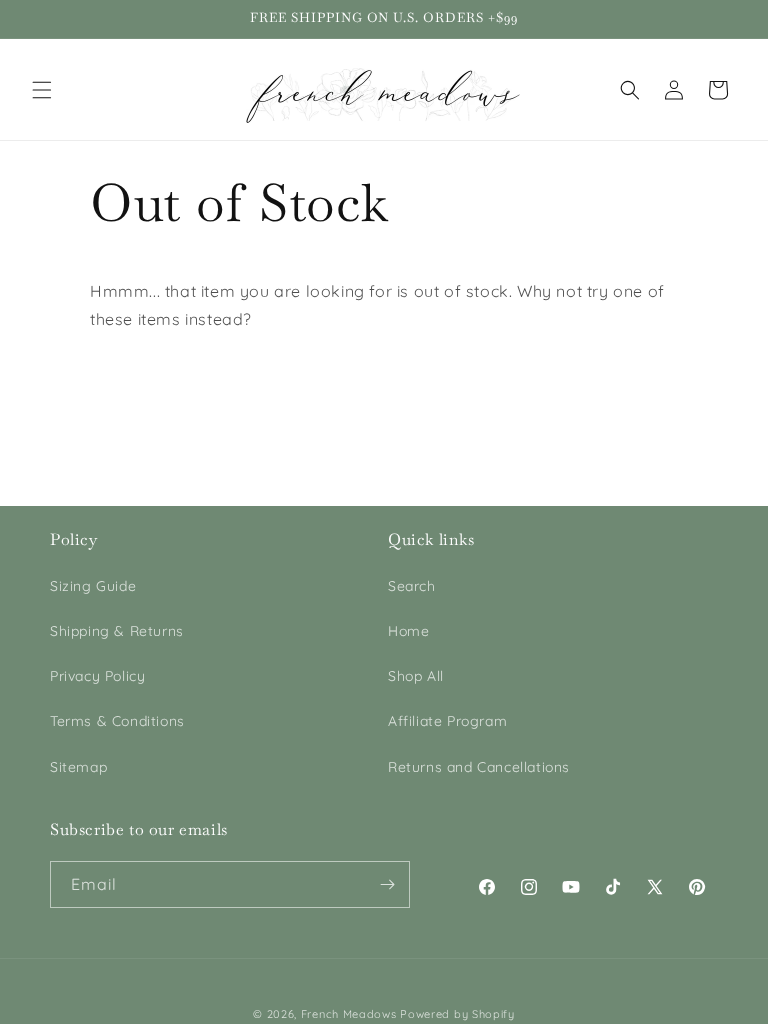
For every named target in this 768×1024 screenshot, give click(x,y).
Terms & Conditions (117, 721)
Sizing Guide (93, 586)
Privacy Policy (97, 676)
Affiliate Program (447, 721)
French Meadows (349, 1014)
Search (412, 586)
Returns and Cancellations (479, 767)
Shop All (416, 676)
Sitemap (78, 767)
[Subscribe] (387, 884)
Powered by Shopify (457, 1014)
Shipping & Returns (117, 631)
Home (408, 631)
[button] (42, 90)
